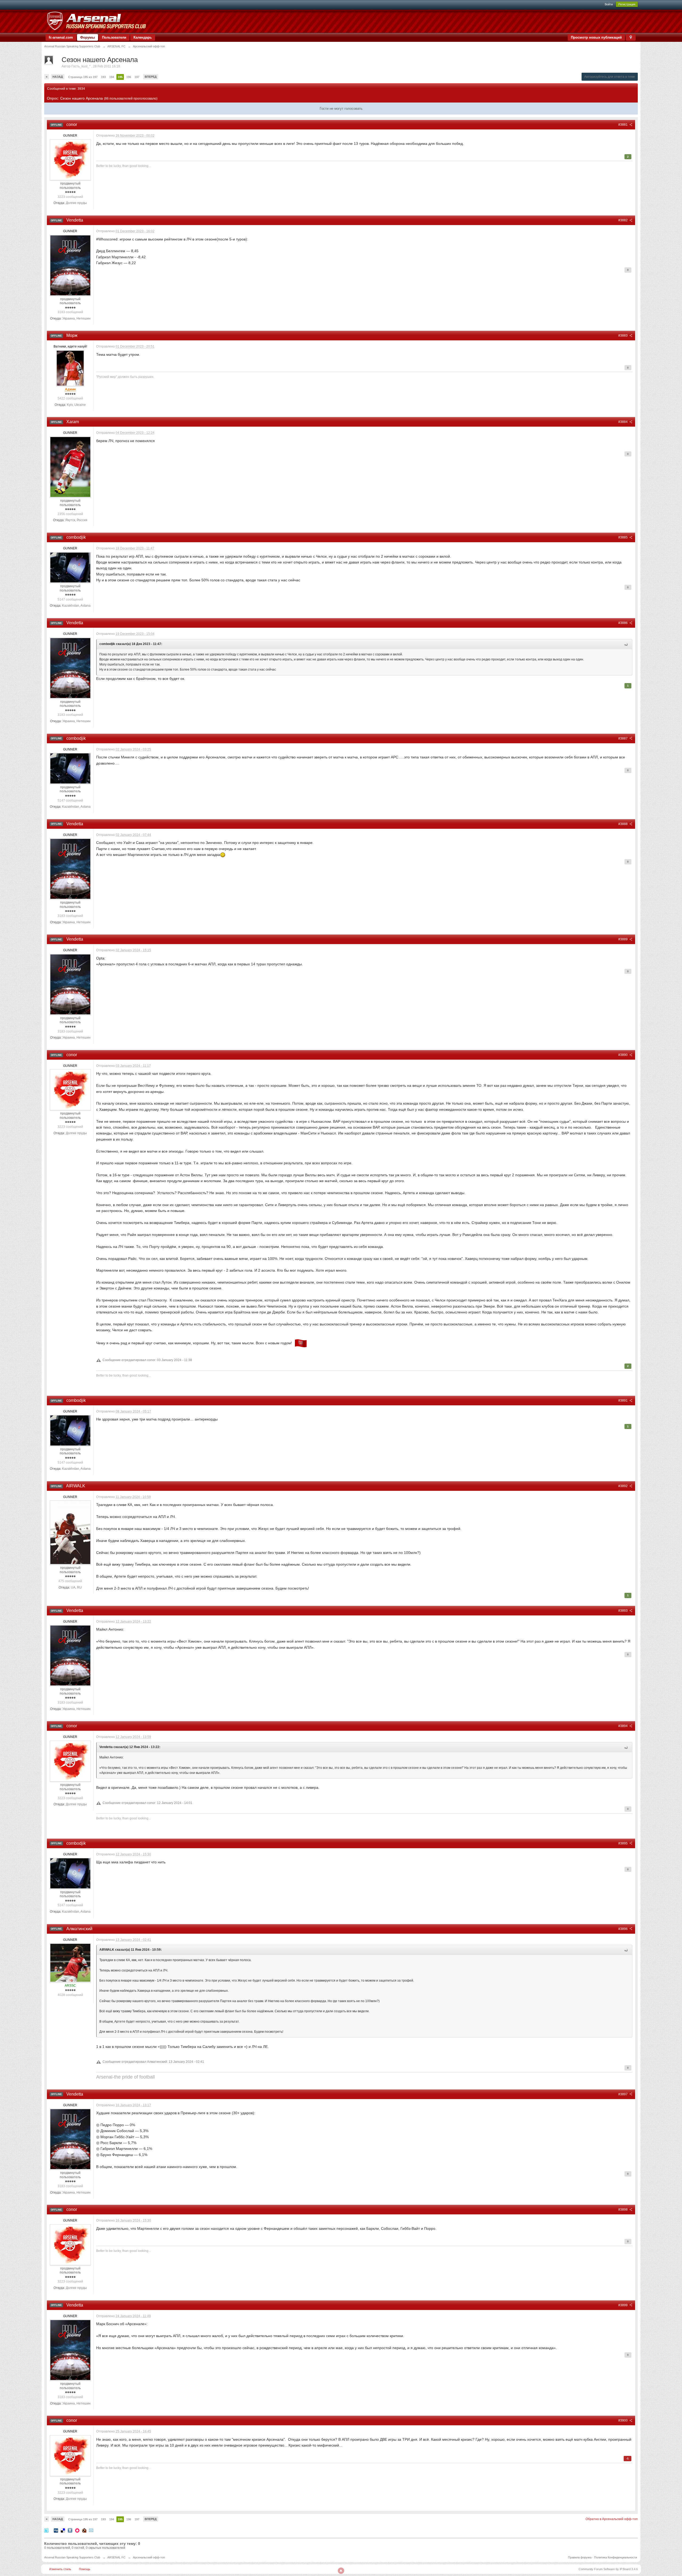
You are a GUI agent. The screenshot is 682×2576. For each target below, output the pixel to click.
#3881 (623, 125)
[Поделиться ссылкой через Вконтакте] (70, 2530)
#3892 (623, 1486)
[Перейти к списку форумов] (96, 21)
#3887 (623, 738)
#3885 (623, 537)
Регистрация (627, 4)
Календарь (143, 37)
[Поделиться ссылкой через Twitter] (46, 2530)
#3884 (623, 422)
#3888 (623, 824)
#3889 (623, 939)
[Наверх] (341, 2571)
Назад (58, 77)
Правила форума (580, 2557)
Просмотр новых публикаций (596, 37)
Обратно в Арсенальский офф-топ (612, 2519)
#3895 (623, 1843)
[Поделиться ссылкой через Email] (91, 2530)
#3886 (623, 623)
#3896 (623, 1929)
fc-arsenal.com (61, 37)
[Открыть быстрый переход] (631, 37)
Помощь (85, 2569)
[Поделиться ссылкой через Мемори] (77, 2530)
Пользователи (114, 37)
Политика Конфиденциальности (616, 2557)
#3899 (623, 2305)
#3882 (623, 220)
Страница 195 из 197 (83, 77)
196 (129, 77)
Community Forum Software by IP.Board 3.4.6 (608, 2569)
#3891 (623, 1401)
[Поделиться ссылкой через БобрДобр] (84, 2530)
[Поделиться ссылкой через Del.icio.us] (63, 2530)
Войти (609, 4)
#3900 (623, 2420)
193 (103, 77)
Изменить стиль (60, 2569)
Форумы (88, 37)
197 (137, 77)
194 (112, 77)
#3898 (623, 2210)
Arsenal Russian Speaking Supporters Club (72, 2557)
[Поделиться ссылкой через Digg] (56, 2530)
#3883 (623, 336)
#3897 (623, 2094)
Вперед (151, 77)
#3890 (623, 1055)
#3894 (623, 1726)
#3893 (623, 1611)
